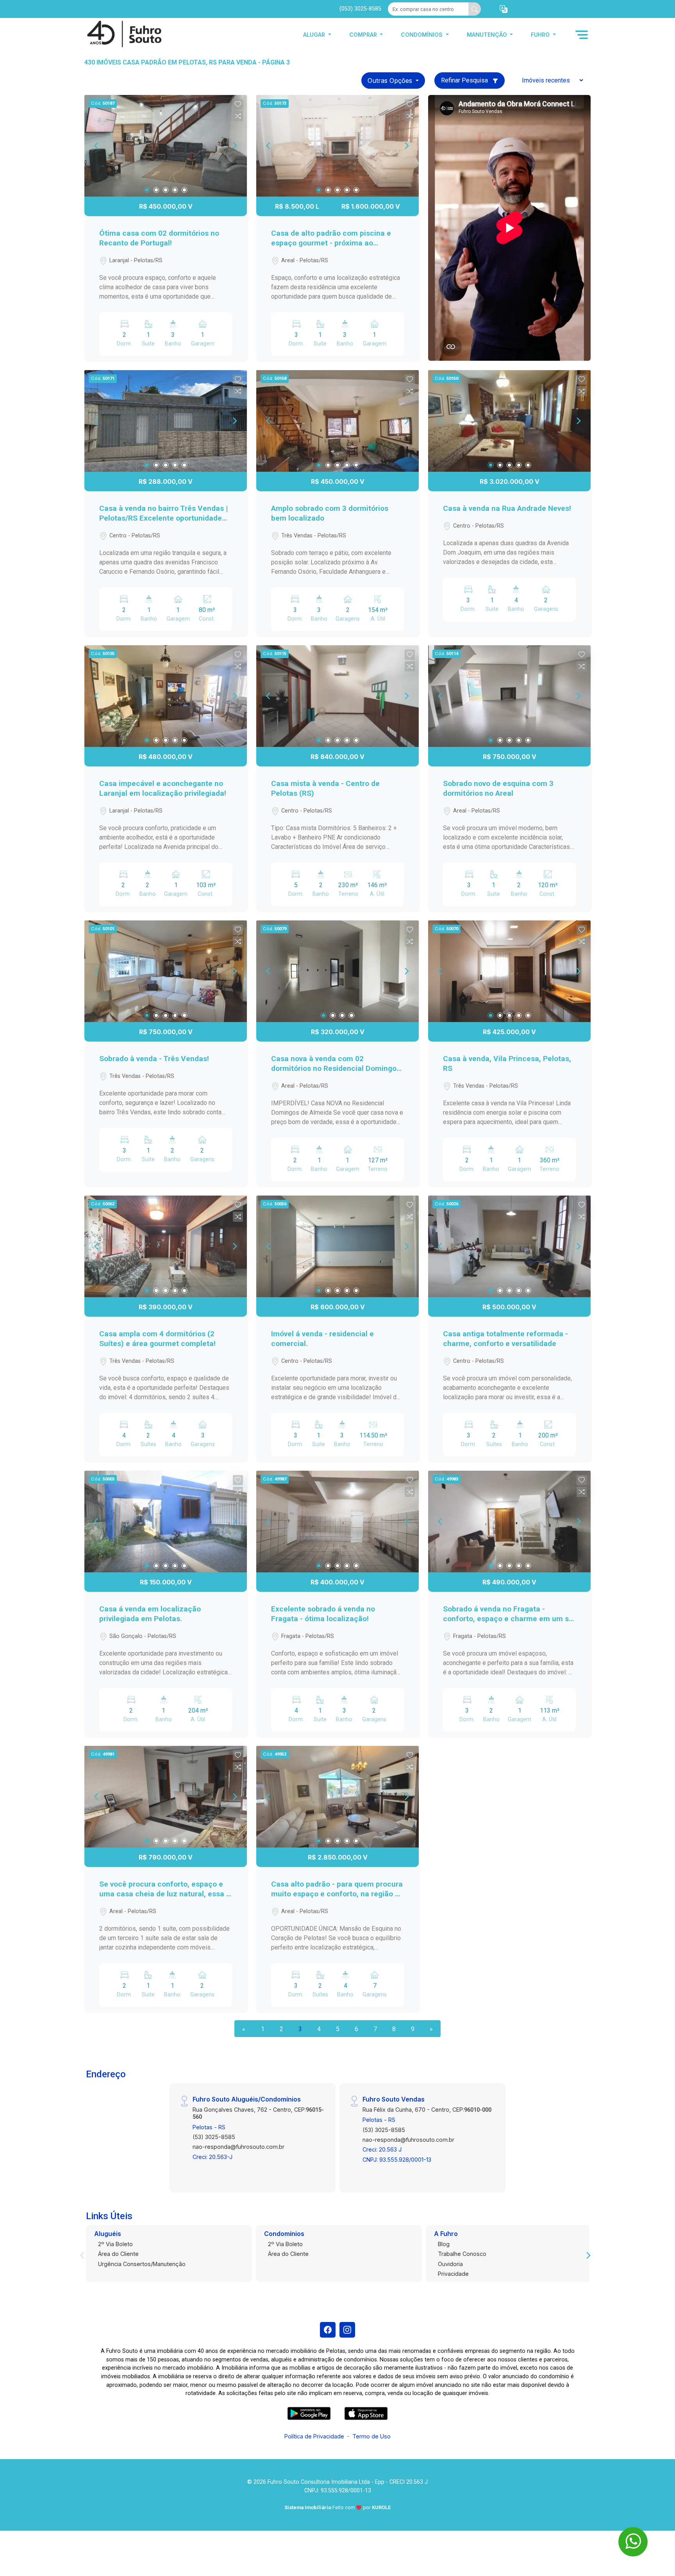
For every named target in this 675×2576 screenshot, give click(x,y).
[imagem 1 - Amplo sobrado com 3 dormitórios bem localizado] (337, 421)
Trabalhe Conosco (462, 2254)
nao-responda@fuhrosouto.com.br (238, 2147)
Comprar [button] (364, 35)
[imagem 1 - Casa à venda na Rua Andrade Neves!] (509, 421)
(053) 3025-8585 (360, 9)
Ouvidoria (450, 2264)
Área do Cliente (118, 2254)
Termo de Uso (371, 2436)
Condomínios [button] (422, 35)
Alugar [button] (315, 35)
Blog (444, 2244)
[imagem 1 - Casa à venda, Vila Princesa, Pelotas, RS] (509, 971)
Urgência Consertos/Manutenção (142, 2264)
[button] (504, 9)
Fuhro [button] (541, 35)
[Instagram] (347, 2330)
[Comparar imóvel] (238, 116)
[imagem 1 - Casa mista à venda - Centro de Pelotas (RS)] (337, 696)
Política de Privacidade (314, 2436)
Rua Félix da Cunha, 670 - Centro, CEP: (427, 2110)
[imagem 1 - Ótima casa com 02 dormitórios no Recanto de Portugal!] (166, 146)
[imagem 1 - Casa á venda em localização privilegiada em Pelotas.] (166, 1522)
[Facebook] (328, 2330)
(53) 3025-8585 (214, 2137)
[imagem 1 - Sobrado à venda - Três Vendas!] (166, 971)
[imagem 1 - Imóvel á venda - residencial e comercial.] (337, 1246)
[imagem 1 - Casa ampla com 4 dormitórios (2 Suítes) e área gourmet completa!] (166, 1246)
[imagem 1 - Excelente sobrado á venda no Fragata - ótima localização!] (337, 1522)
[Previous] (97, 146)
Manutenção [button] (488, 35)
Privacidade (453, 2274)
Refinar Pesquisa (465, 80)
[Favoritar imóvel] (238, 104)
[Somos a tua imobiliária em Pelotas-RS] (123, 35)
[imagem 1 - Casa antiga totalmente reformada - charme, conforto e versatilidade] (509, 1246)
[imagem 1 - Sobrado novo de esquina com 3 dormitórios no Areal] (509, 696)
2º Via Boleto (115, 2244)
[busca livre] (475, 9)
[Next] (234, 146)
